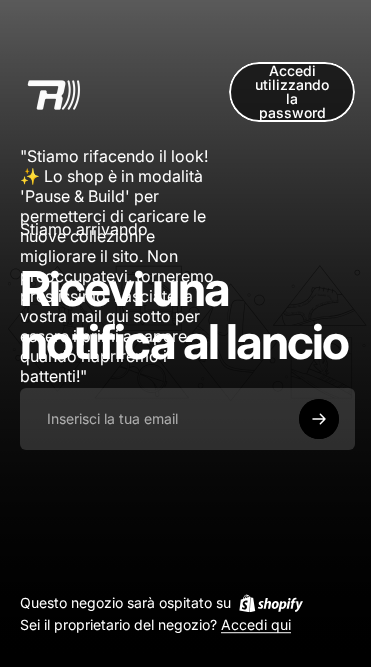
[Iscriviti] (319, 419)
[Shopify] (271, 603)
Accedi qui (256, 625)
